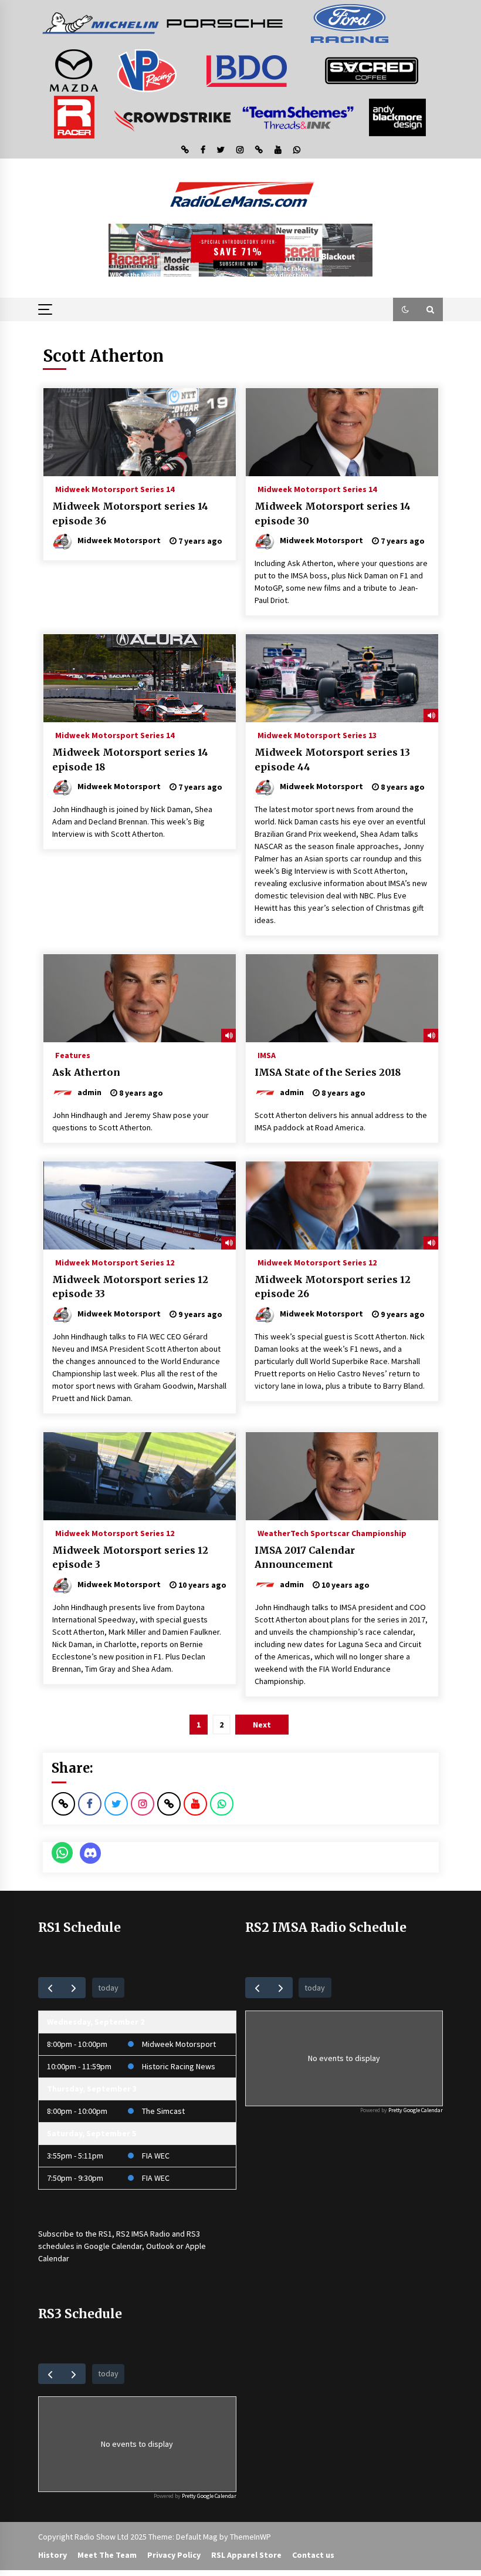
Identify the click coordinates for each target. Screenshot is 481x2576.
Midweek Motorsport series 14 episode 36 (130, 513)
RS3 (193, 2234)
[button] (405, 309)
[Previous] (50, 1987)
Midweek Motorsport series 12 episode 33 (130, 1287)
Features (73, 1055)
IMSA (267, 1055)
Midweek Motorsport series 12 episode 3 (130, 1558)
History (52, 2555)
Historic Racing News (179, 2066)
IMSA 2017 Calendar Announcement (305, 1558)
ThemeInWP (250, 2537)
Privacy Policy (174, 2555)
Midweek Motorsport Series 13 (317, 735)
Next (262, 1725)
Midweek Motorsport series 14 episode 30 (333, 513)
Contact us (313, 2555)
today (108, 1988)
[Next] (74, 1987)
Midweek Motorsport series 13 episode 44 (332, 760)
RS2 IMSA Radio (143, 2234)
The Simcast (163, 2111)
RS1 (105, 2234)
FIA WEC (156, 2156)
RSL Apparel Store (246, 2555)
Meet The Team (107, 2555)
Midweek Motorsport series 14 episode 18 (130, 760)
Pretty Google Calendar (416, 2110)
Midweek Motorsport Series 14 (115, 489)
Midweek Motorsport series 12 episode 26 (333, 1287)
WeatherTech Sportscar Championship (332, 1533)
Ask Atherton (86, 1072)
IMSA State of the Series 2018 (328, 1072)
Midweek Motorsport (179, 2044)
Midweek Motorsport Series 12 (115, 1262)
